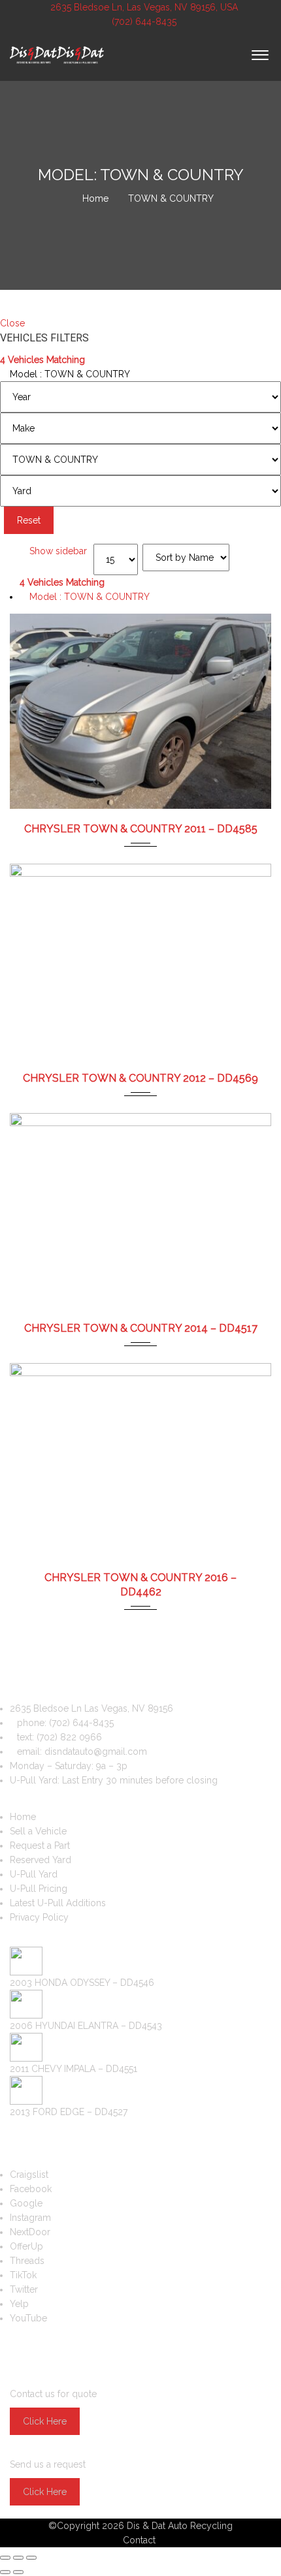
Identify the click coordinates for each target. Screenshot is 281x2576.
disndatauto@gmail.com (96, 1751)
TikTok (23, 2275)
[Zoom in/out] (31, 2558)
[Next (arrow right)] (18, 2572)
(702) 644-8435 (143, 22)
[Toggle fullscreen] (18, 2558)
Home (23, 1817)
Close (12, 323)
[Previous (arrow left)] (5, 2572)
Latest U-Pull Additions (58, 1903)
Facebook (31, 2189)
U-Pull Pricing (39, 1889)
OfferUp (26, 2246)
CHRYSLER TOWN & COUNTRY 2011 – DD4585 (141, 829)
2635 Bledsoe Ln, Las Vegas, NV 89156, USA (144, 7)
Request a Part (40, 1846)
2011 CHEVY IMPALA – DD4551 (74, 2069)
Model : (69, 374)
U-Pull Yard (34, 1874)
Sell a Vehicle (38, 1831)
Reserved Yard (41, 1860)
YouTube (28, 2318)
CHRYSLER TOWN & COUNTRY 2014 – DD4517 (141, 1328)
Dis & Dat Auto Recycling (180, 2526)
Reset (29, 520)
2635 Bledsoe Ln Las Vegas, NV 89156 (91, 1708)
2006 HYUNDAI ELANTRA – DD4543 (86, 2026)
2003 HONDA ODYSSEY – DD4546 (82, 1983)
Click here (45, 2421)
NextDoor (30, 2232)
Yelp (19, 2304)
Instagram (30, 2218)
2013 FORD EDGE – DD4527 (69, 2112)
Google (26, 2203)
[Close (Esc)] (5, 2558)
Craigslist (29, 2175)
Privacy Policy (39, 1917)
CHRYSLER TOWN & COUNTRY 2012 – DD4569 (140, 1078)
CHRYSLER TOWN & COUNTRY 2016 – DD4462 (140, 1585)
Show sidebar (57, 551)
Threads (27, 2261)
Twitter (24, 2289)
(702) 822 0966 (69, 1737)
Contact (139, 2540)
